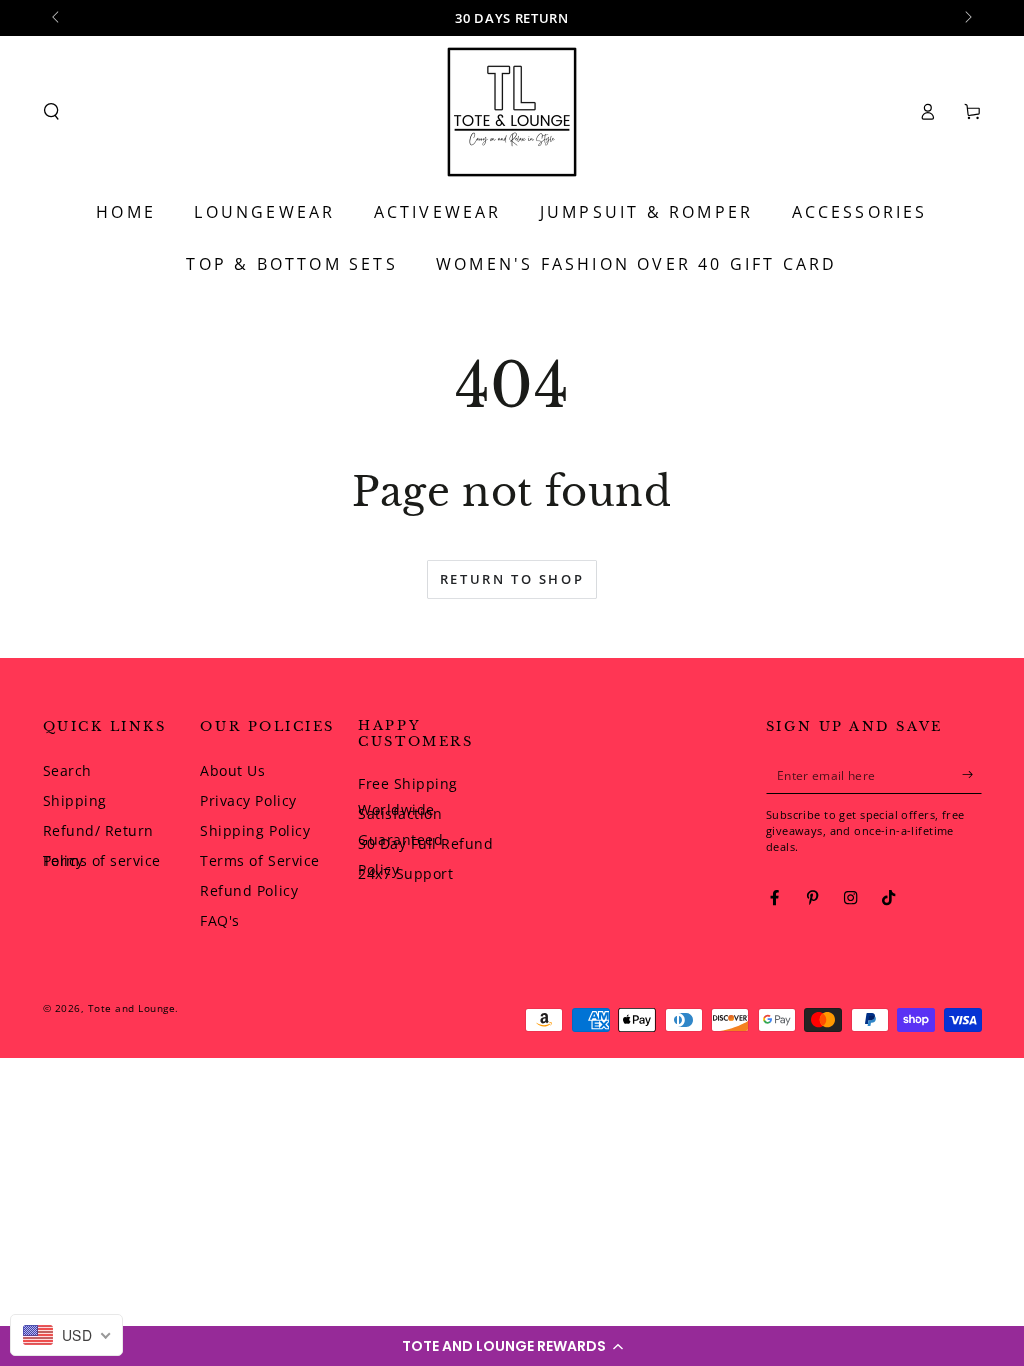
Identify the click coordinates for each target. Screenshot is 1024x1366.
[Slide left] (57, 18)
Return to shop (512, 579)
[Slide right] (967, 18)
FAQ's (220, 920)
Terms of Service (259, 860)
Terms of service (102, 860)
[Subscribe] (972, 774)
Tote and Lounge (132, 1008)
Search (67, 770)
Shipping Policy (255, 830)
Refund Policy (249, 890)
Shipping (75, 800)
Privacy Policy (248, 800)
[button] (512, 1346)
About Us (232, 770)
